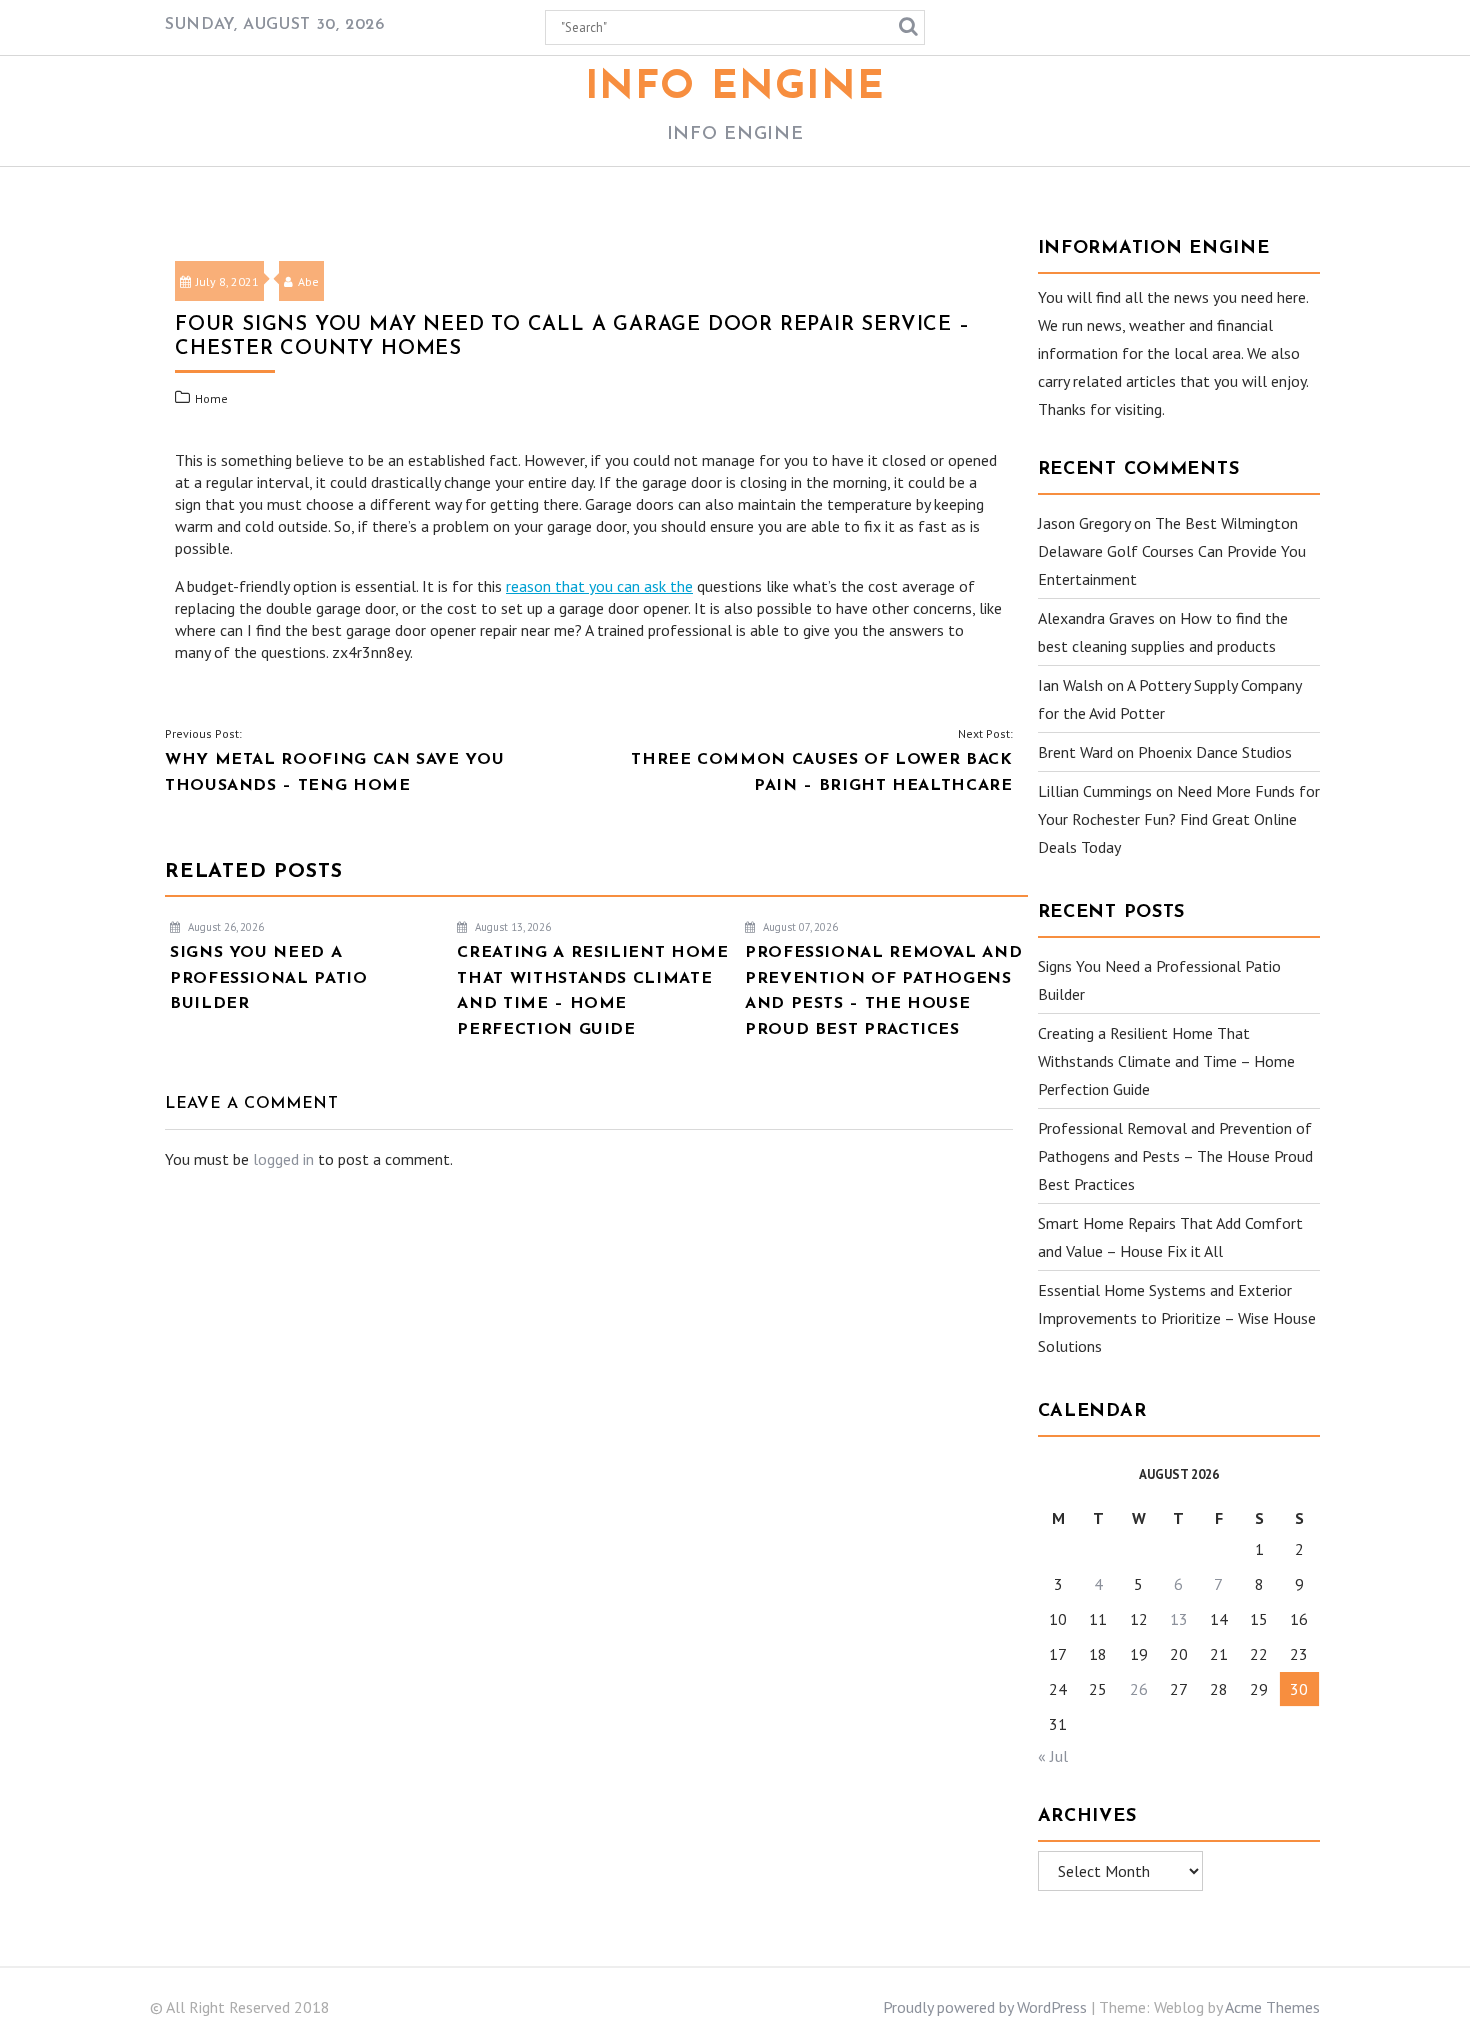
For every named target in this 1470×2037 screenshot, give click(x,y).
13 (1179, 1619)
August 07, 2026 (799, 927)
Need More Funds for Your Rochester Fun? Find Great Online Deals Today (1179, 819)
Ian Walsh (1070, 685)
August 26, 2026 (224, 927)
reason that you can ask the (599, 586)
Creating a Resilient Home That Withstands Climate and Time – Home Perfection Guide (1166, 1061)
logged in (283, 1159)
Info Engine (735, 88)
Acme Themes (1272, 2007)
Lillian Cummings (1095, 791)
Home (211, 398)
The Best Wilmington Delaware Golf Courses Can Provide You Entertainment (1172, 551)
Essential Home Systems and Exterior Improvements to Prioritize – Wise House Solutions (1177, 1318)
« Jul (1053, 1756)
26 (1139, 1689)
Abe (308, 281)
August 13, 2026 (511, 927)
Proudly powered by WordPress (985, 2007)
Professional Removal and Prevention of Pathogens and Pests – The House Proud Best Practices (1175, 1156)
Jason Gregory (1084, 523)
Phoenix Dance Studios (1215, 752)
